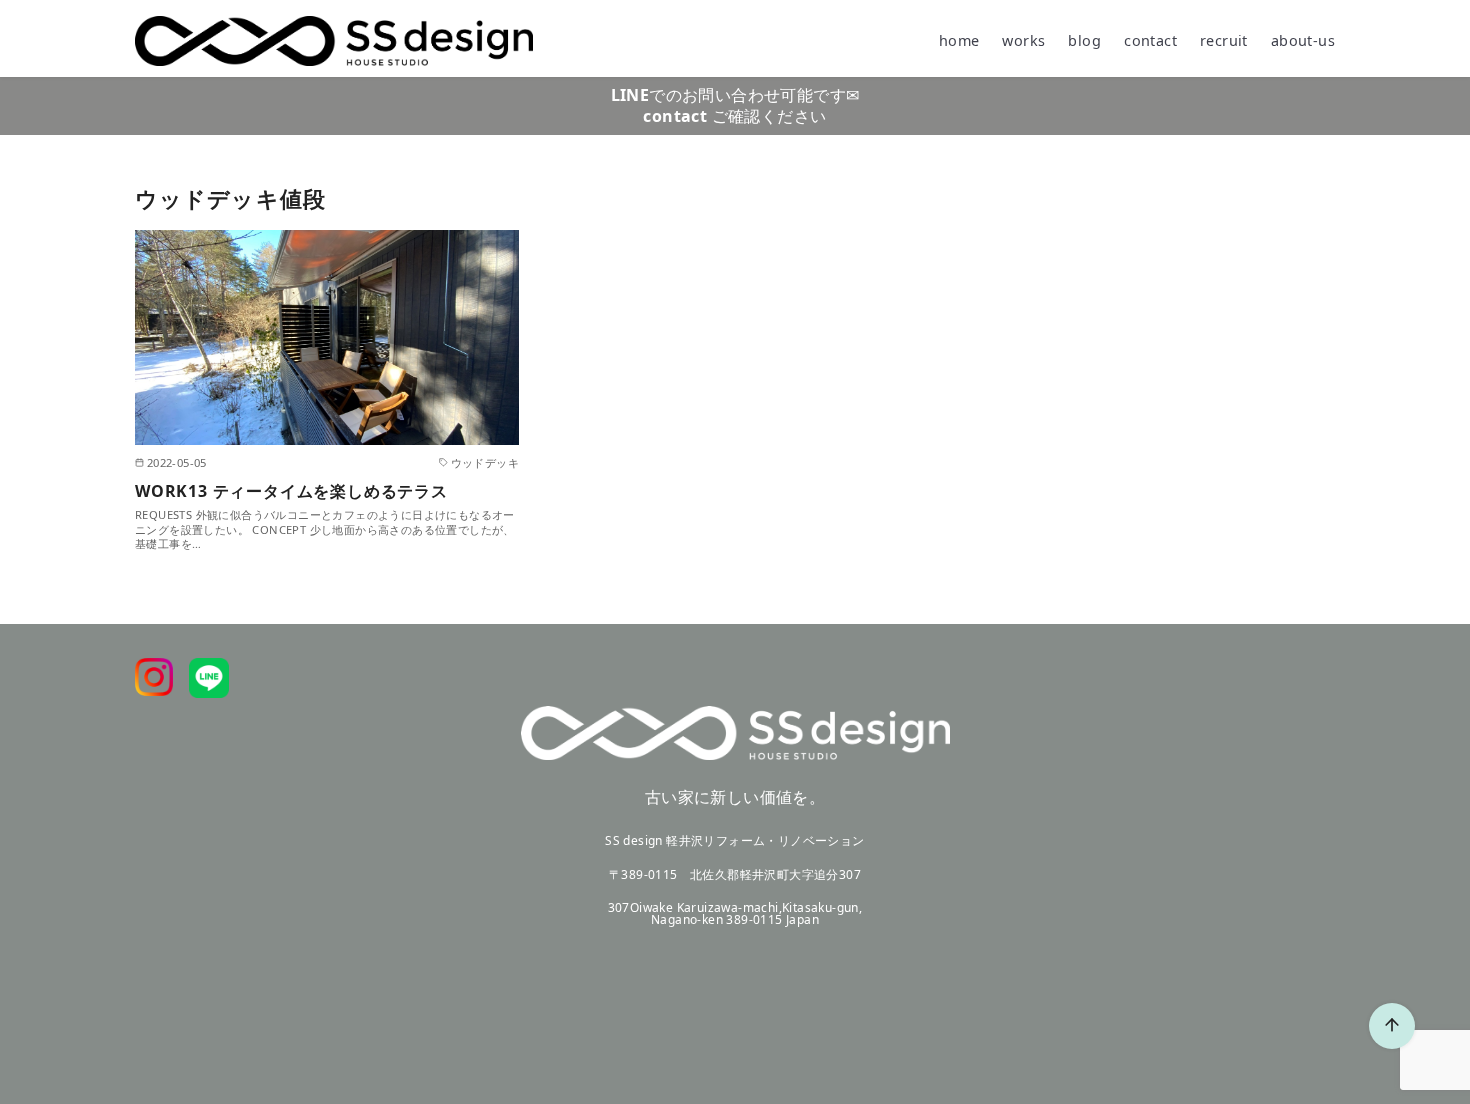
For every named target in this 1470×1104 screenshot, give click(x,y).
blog (1084, 40)
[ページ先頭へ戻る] (1392, 1026)
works (1023, 40)
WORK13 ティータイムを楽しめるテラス (291, 491)
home (959, 40)
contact (1150, 40)
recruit (1224, 40)
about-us (1303, 40)
